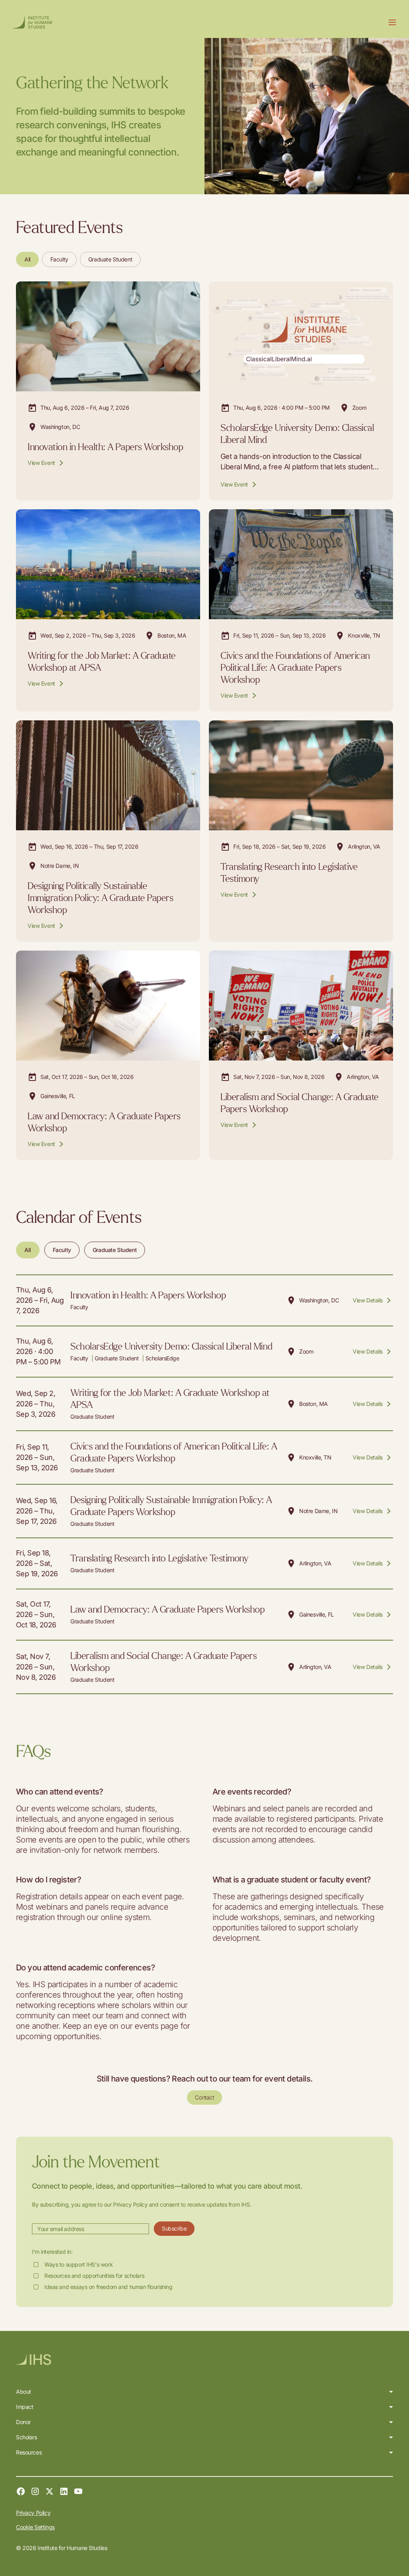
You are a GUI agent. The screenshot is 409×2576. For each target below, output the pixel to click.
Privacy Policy (33, 2513)
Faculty (59, 259)
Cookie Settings (35, 2527)
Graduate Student (110, 259)
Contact (204, 2097)
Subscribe (174, 2228)
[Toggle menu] (392, 22)
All (27, 259)
